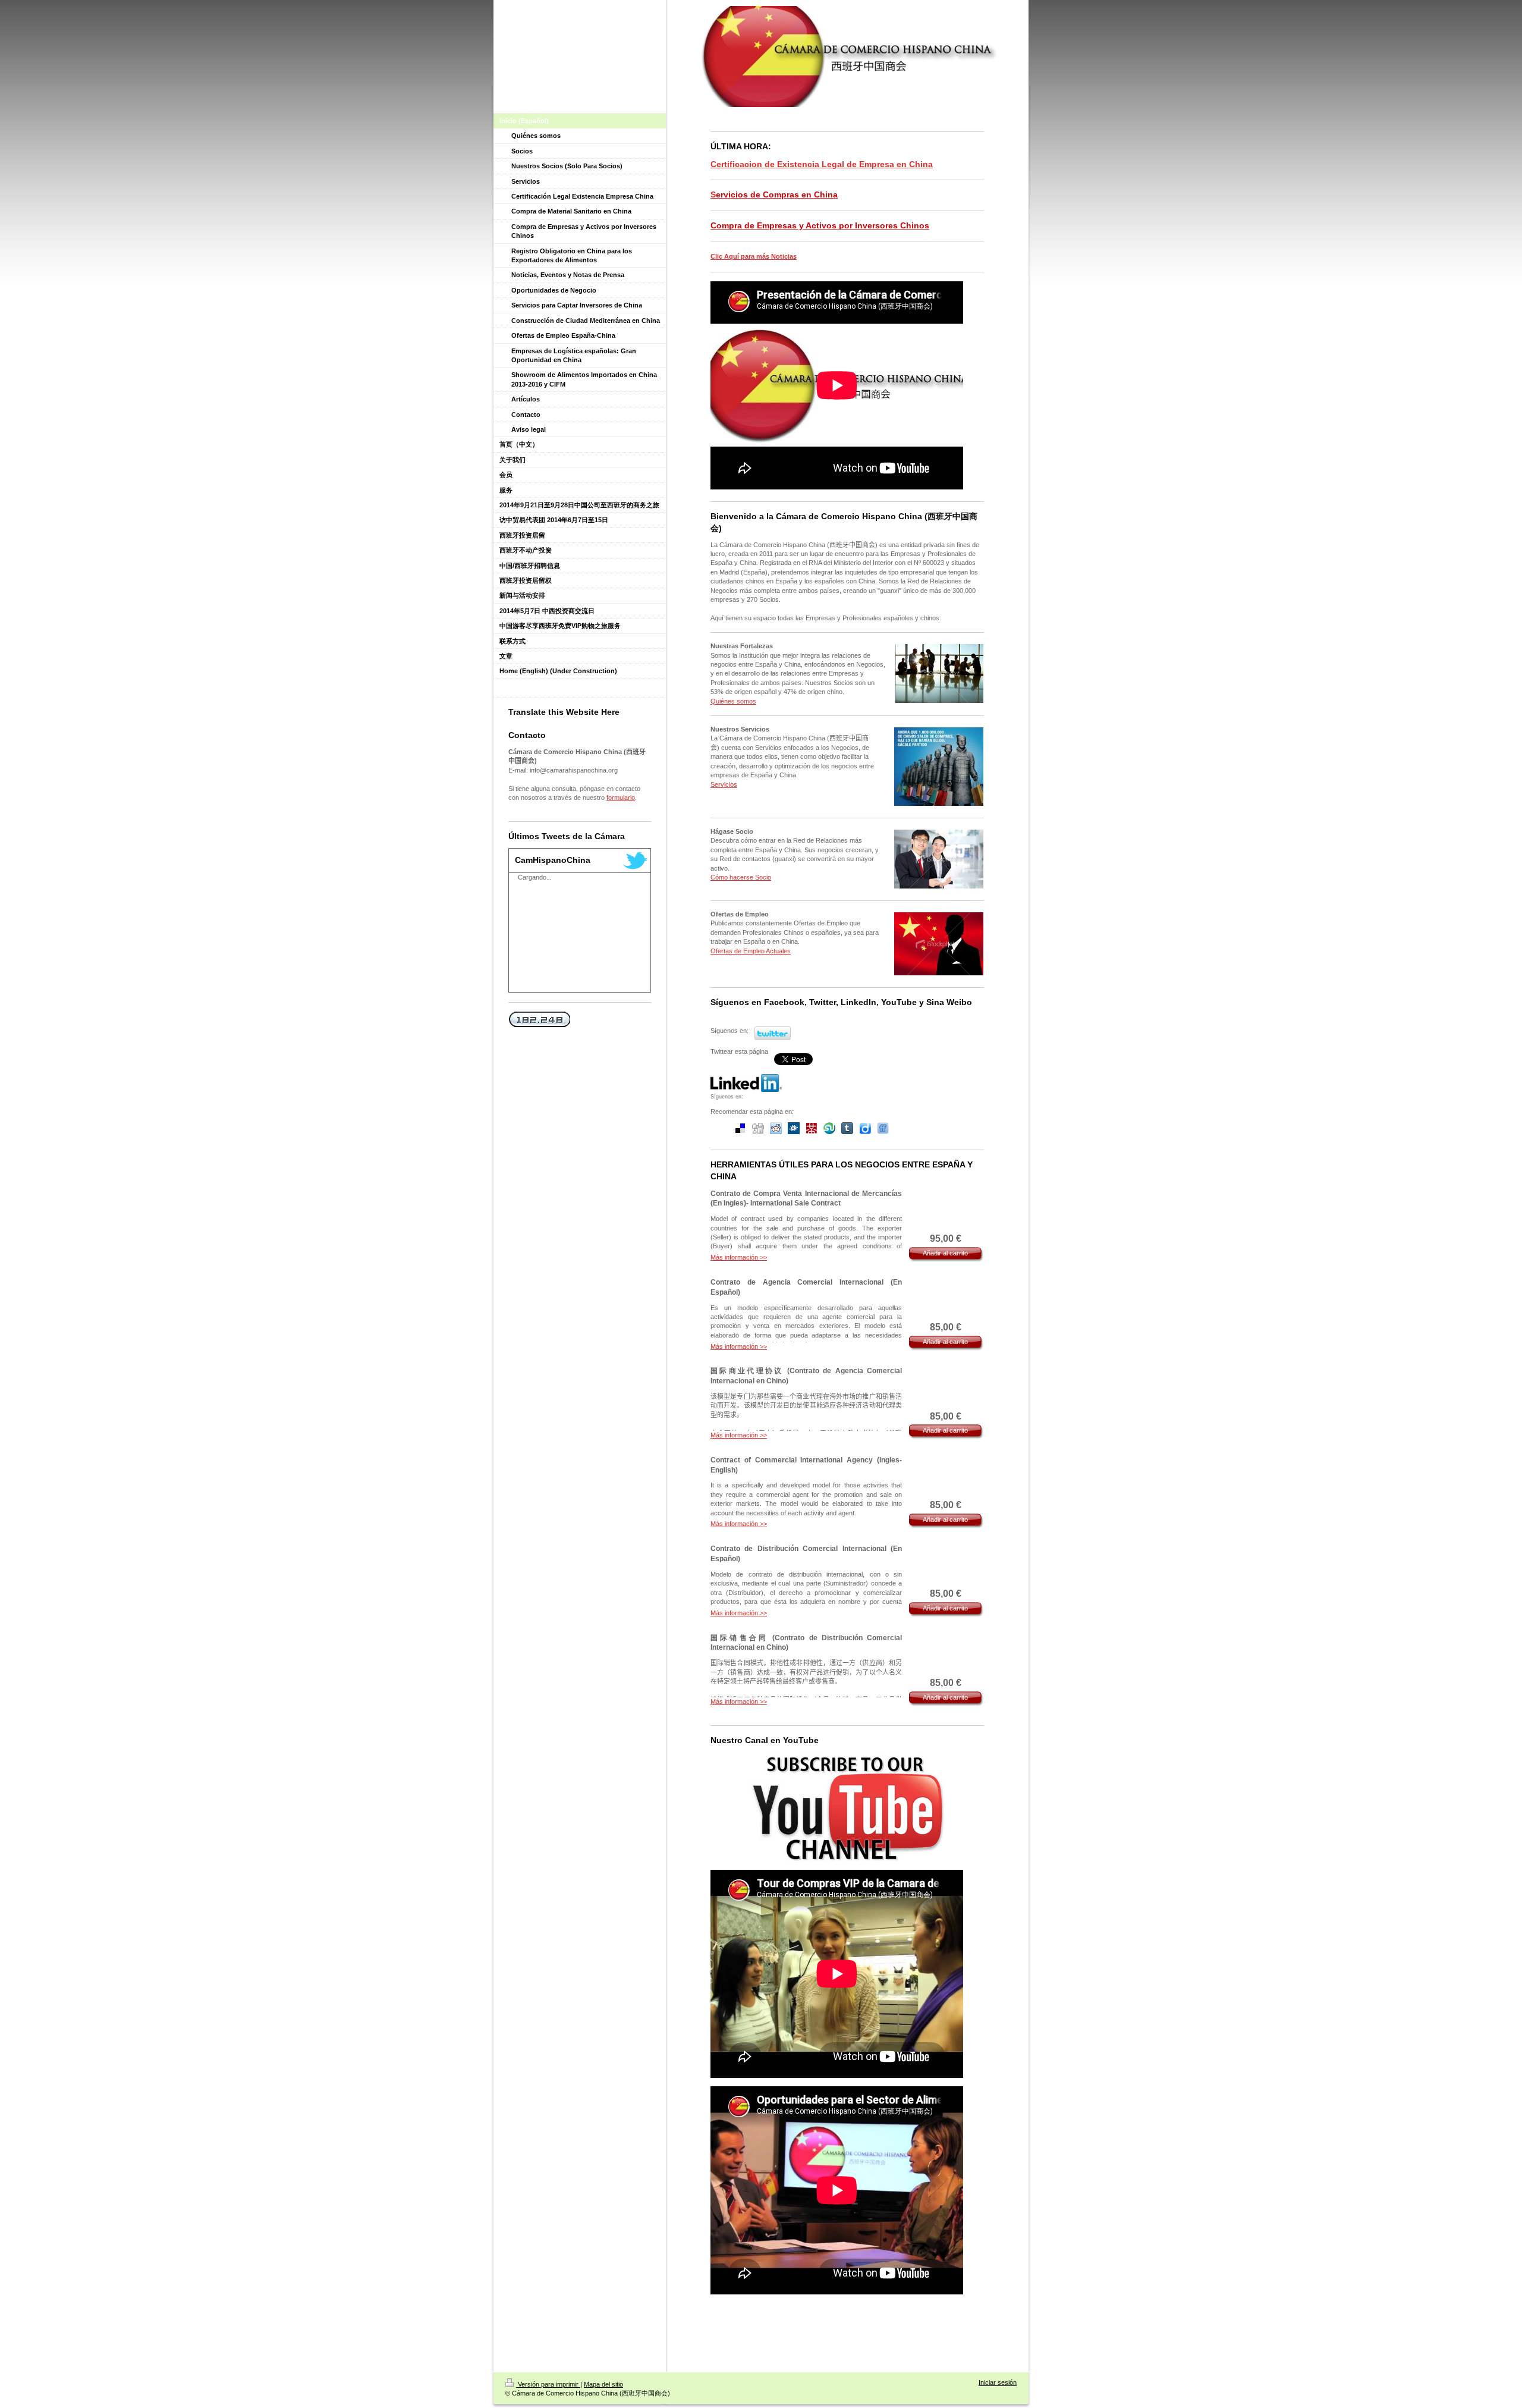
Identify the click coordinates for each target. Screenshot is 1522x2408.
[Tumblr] (847, 1128)
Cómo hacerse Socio (741, 877)
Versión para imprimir (548, 2384)
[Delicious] (740, 1128)
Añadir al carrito (945, 1253)
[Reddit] (776, 1128)
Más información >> (739, 1257)
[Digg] (758, 1128)
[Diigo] (865, 1128)
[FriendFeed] (883, 1128)
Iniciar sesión (998, 2382)
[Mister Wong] (812, 1128)
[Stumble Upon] (829, 1128)
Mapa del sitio (603, 2384)
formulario (621, 798)
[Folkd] (794, 1128)
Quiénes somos (733, 701)
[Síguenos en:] (746, 1083)
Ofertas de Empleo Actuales (751, 951)
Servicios (724, 784)
